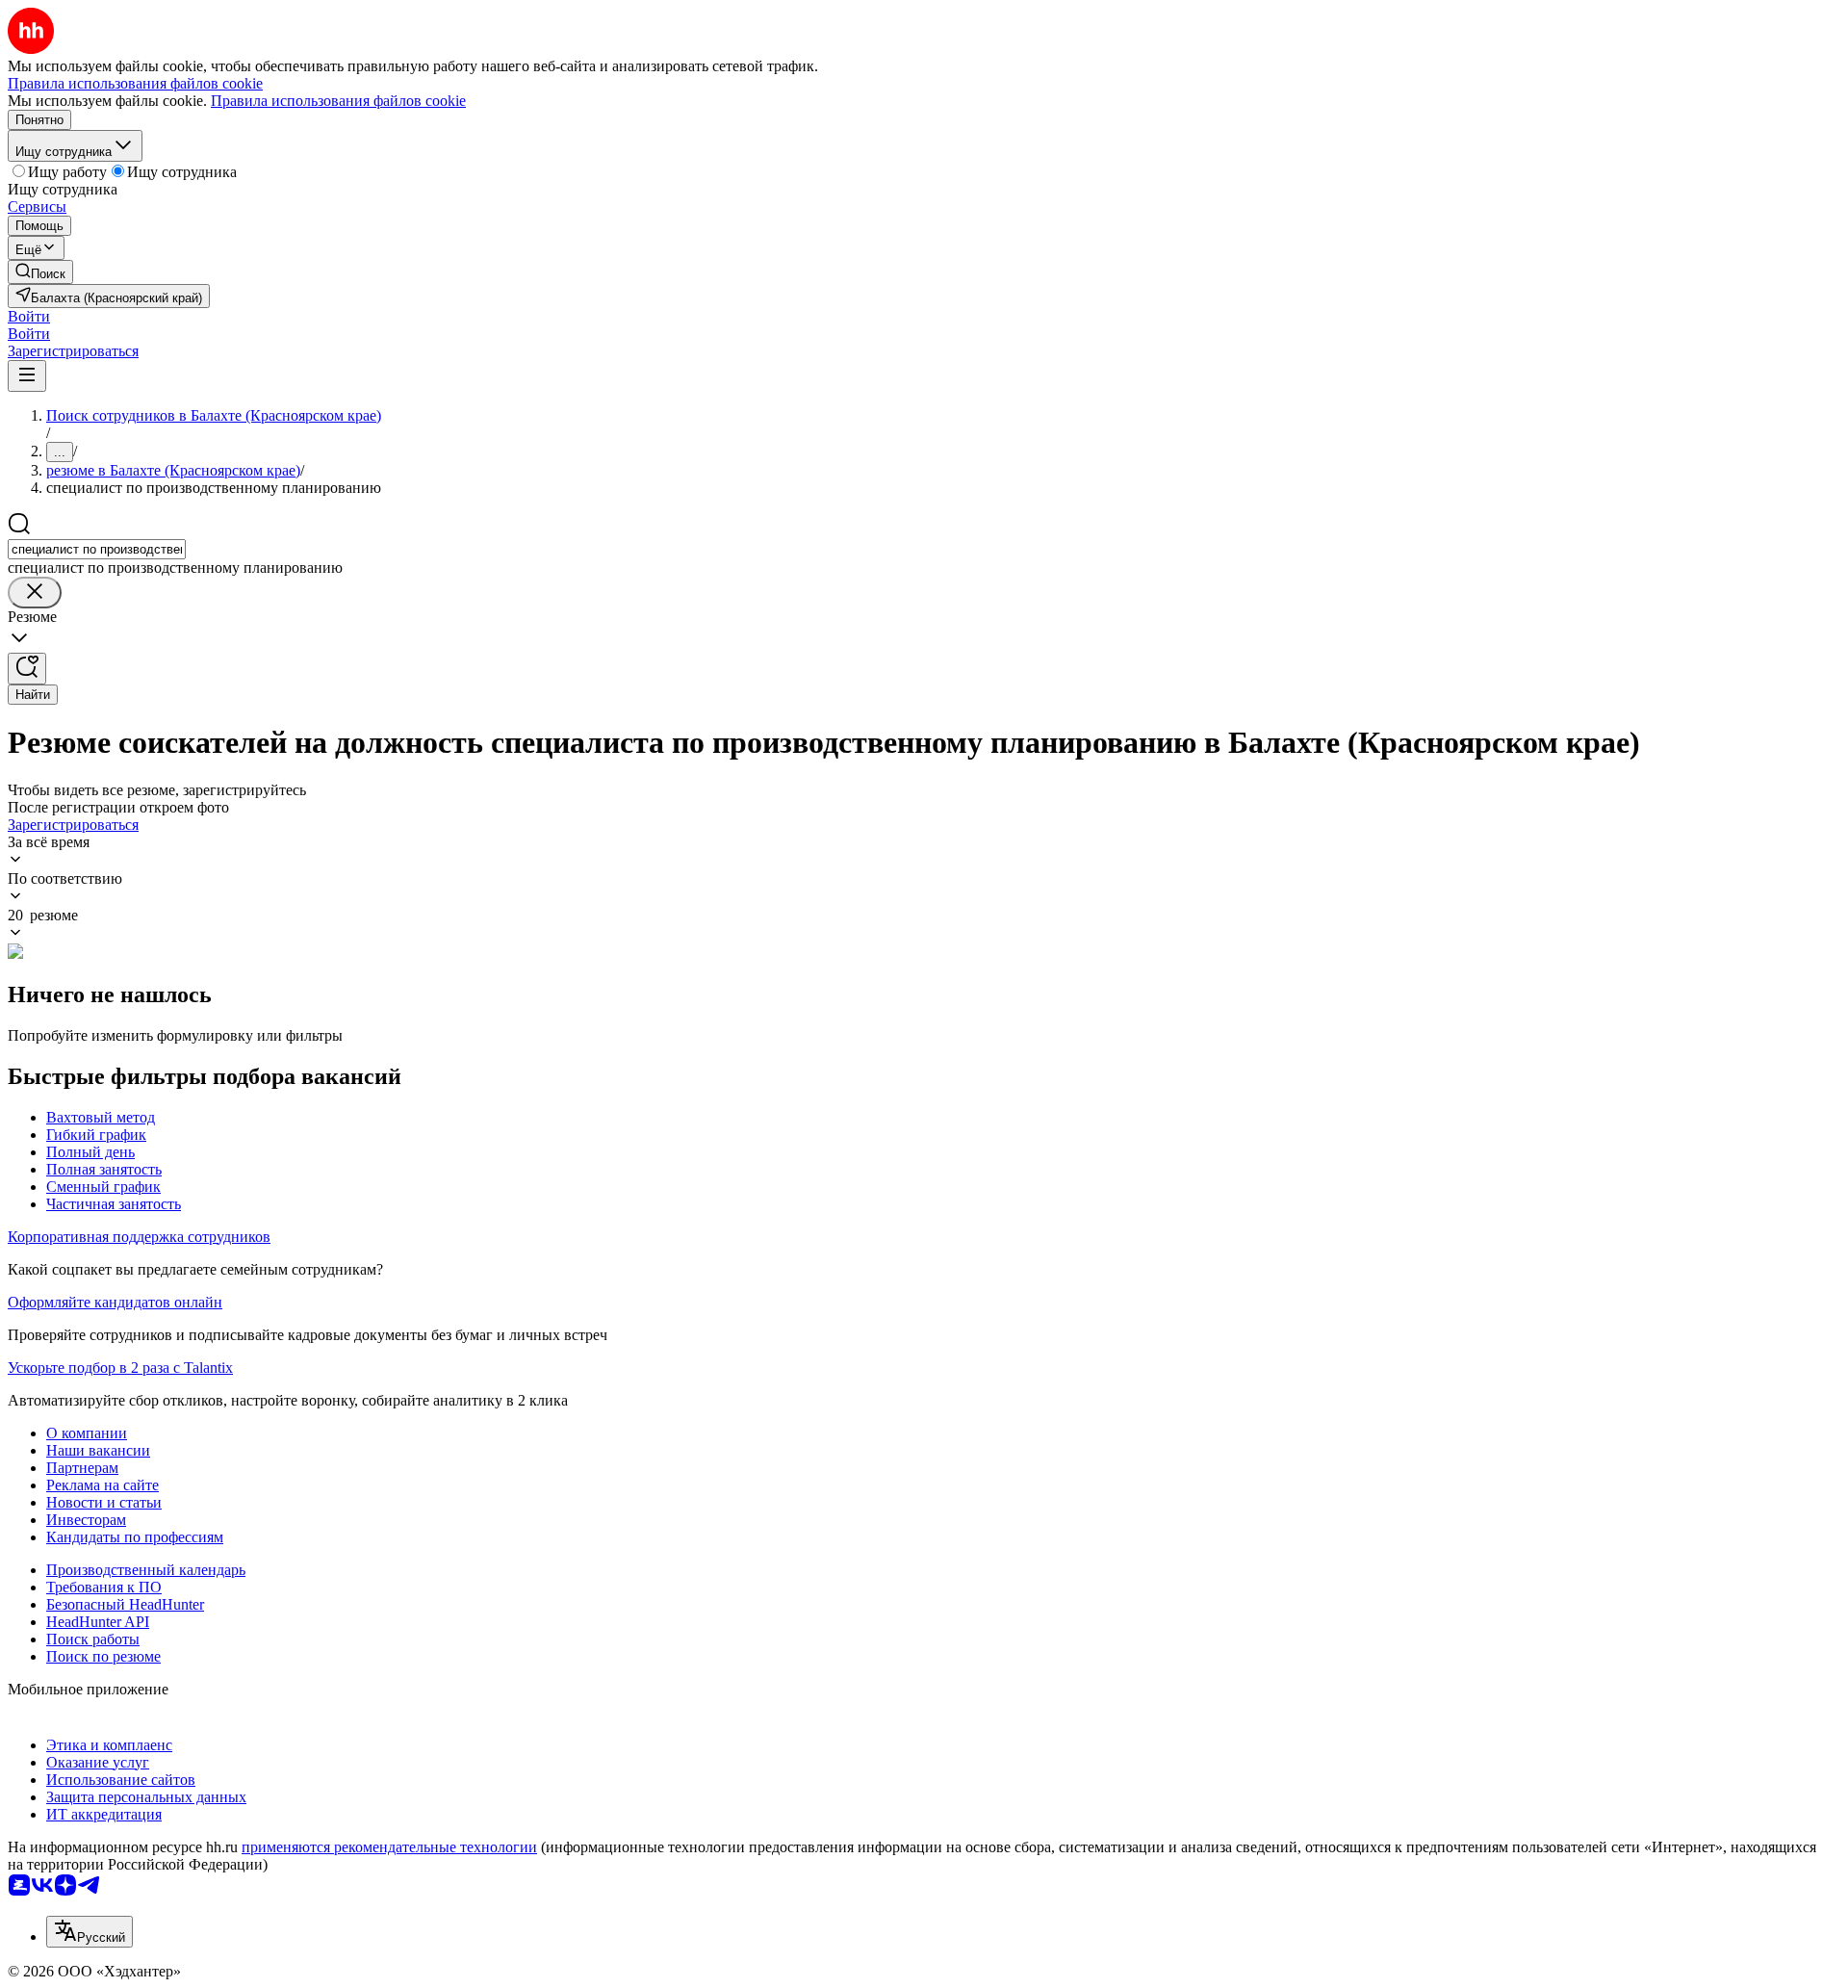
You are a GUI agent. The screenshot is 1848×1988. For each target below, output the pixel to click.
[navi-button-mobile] (27, 376)
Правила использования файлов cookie (338, 101)
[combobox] (97, 549)
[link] (40, 272)
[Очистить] (35, 593)
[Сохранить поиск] (27, 669)
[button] (29, 316)
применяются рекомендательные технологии (389, 1847)
